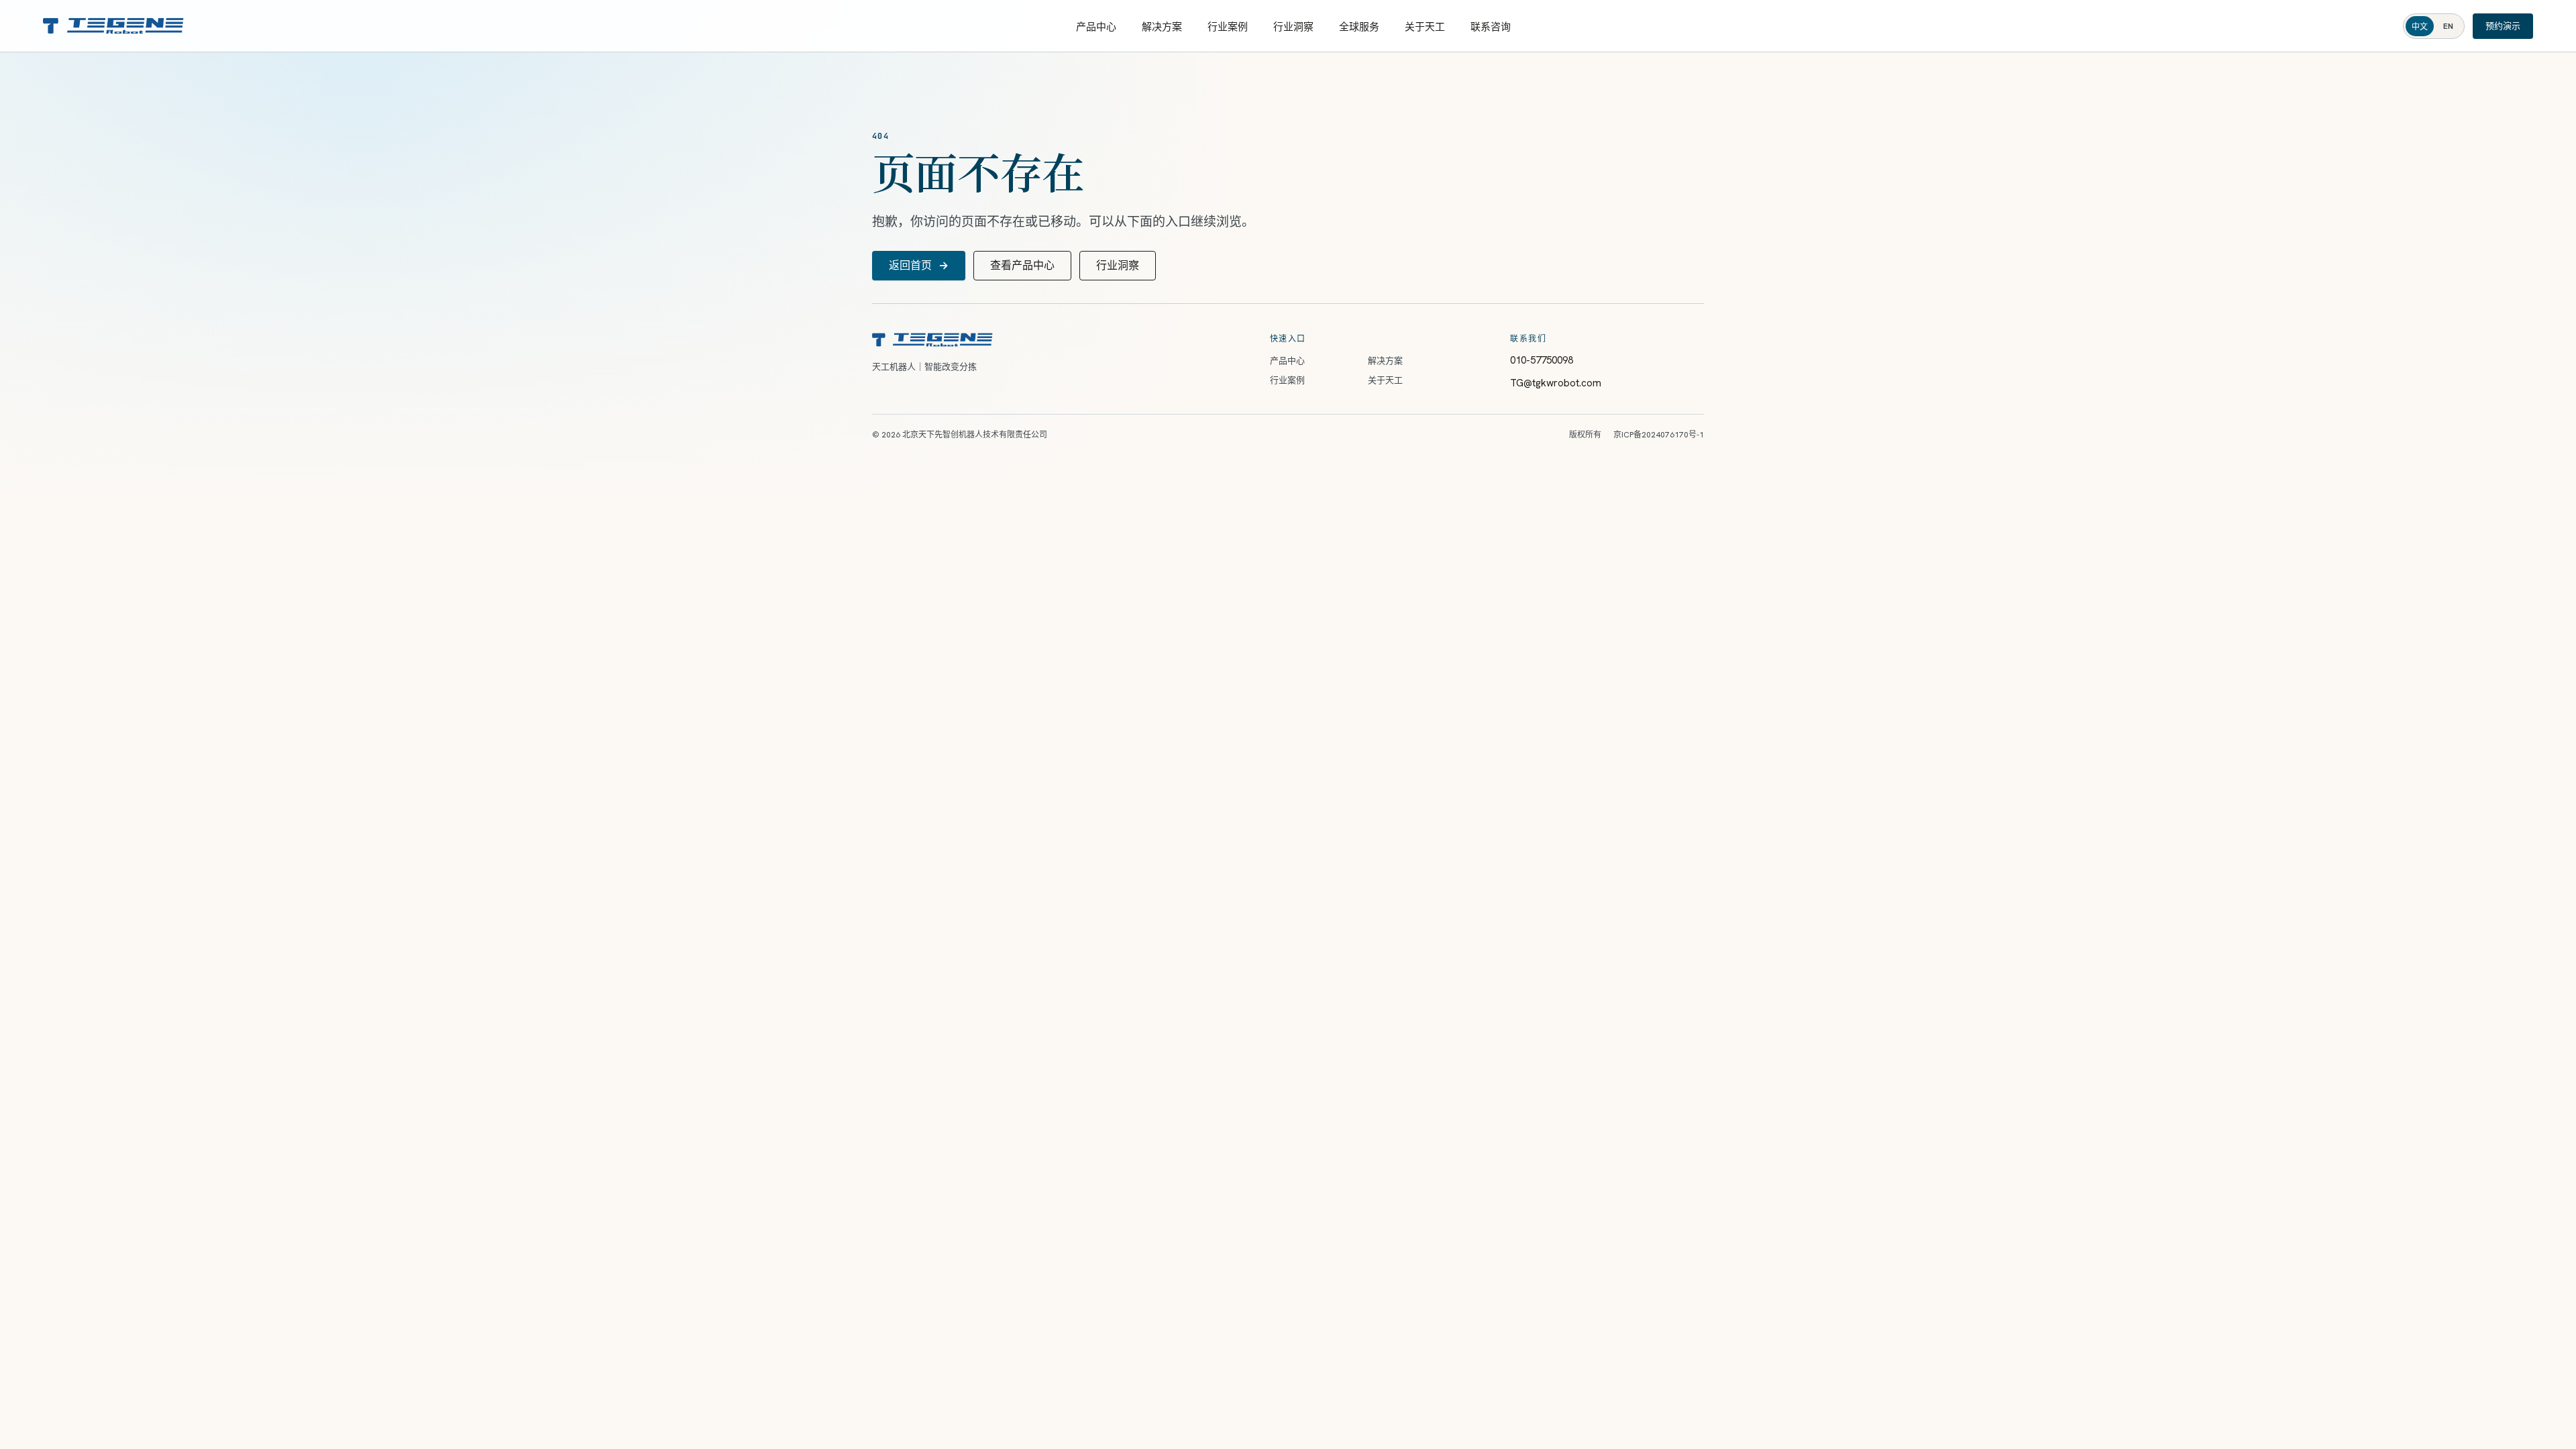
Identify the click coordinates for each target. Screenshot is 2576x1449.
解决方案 (1162, 27)
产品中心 (1096, 27)
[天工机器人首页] (113, 26)
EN (2448, 26)
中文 (2420, 27)
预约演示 (2503, 26)
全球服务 (1359, 27)
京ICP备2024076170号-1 (1659, 435)
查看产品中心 (1022, 265)
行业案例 (1228, 27)
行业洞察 (1293, 27)
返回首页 (919, 265)
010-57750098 (1542, 360)
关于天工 (1425, 27)
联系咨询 (1491, 27)
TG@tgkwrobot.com (1556, 383)
